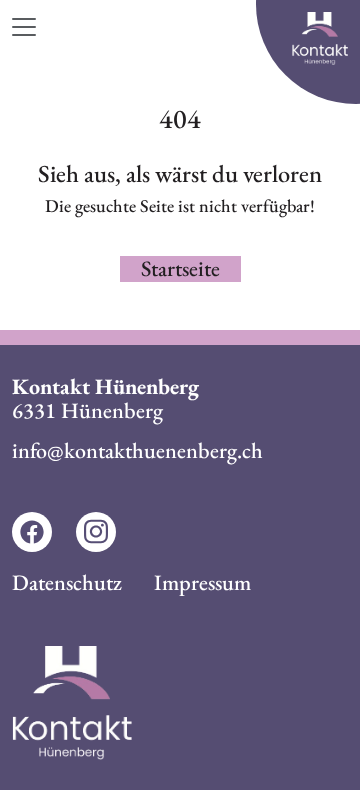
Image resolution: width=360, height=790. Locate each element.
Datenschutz (67, 582)
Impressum (202, 582)
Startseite (180, 269)
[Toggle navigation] (33, 27)
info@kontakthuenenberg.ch (137, 450)
